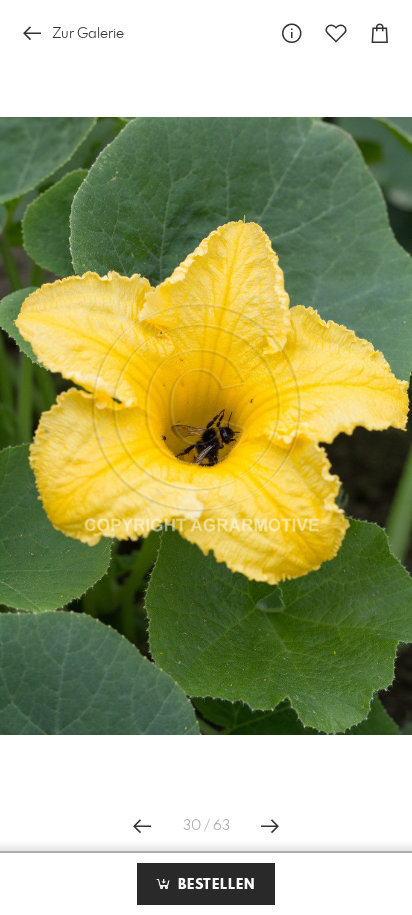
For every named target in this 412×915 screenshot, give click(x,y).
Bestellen (214, 885)
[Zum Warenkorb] (380, 33)
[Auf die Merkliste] (336, 33)
